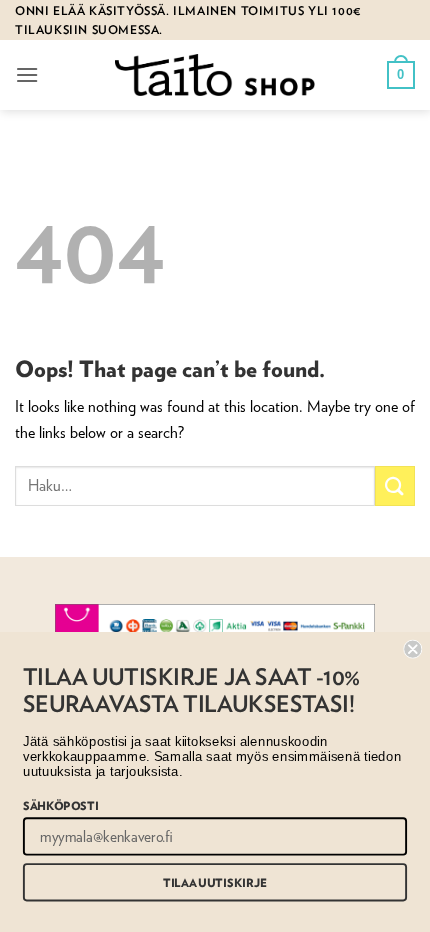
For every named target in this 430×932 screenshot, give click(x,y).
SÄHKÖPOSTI (60, 804)
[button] (27, 74)
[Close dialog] (412, 649)
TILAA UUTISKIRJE (215, 882)
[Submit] (395, 485)
